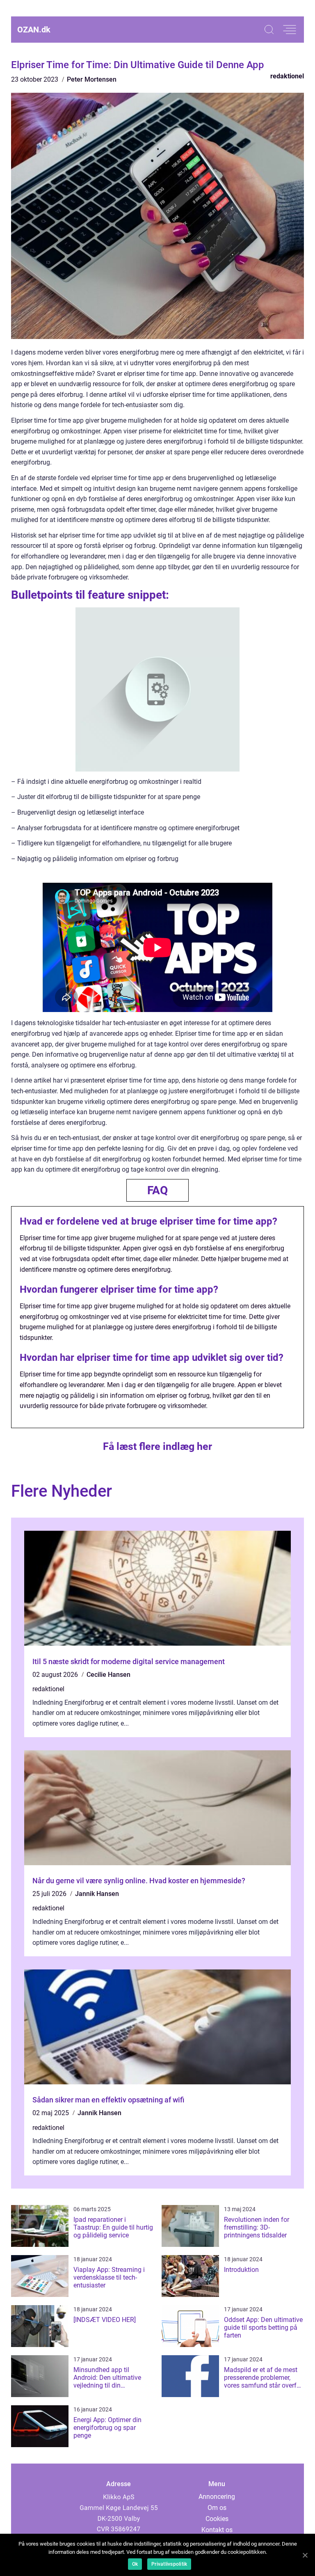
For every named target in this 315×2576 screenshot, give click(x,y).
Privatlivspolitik (169, 2564)
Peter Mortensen (92, 79)
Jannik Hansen (97, 1894)
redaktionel (287, 76)
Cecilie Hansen (108, 1675)
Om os (217, 2508)
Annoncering (217, 2497)
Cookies (217, 2519)
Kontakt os (217, 2530)
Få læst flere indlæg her (157, 1446)
